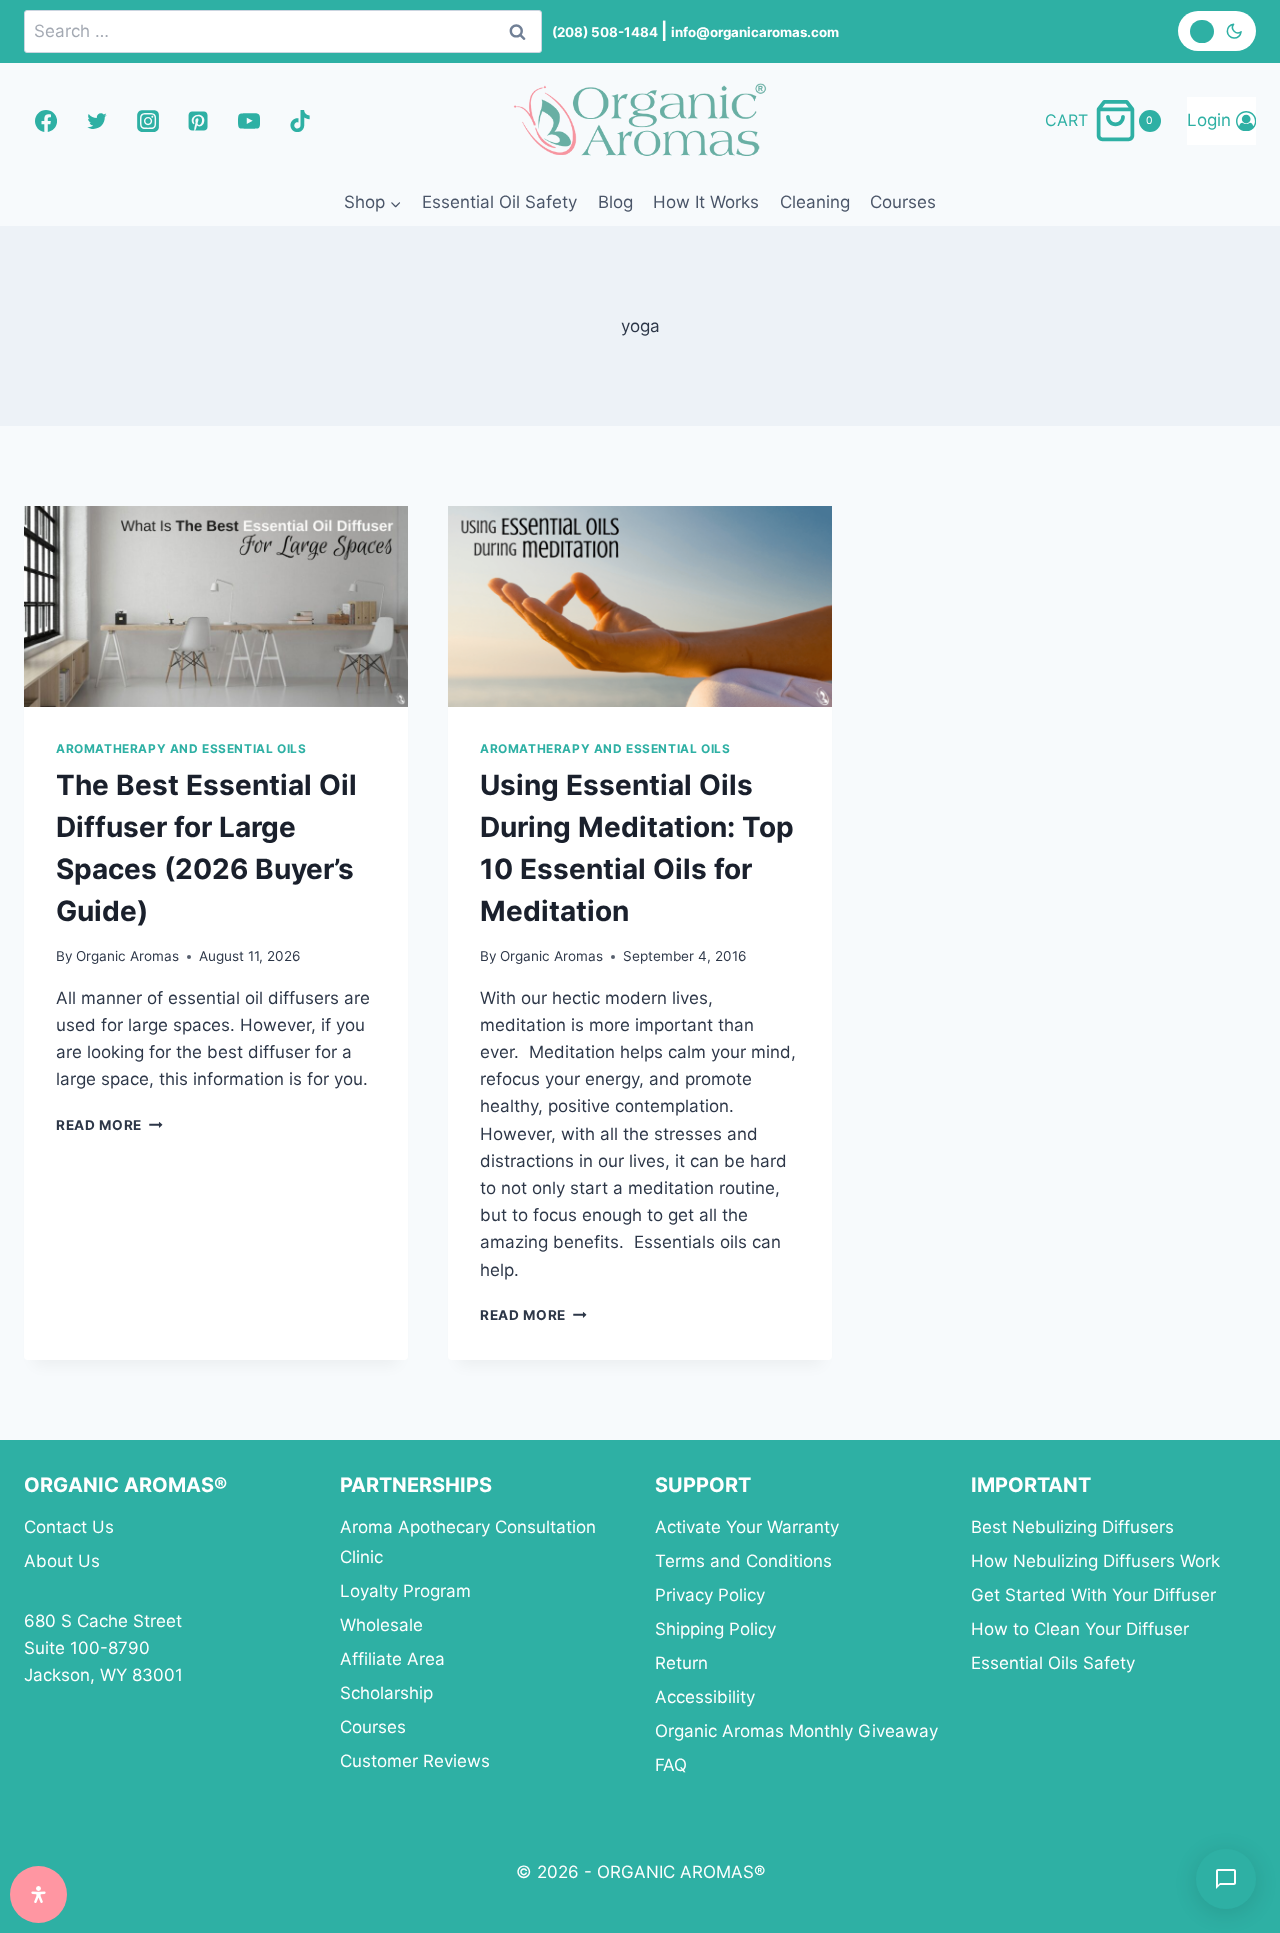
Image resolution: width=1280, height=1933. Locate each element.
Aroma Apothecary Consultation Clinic (468, 1542)
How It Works (706, 202)
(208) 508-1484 (606, 32)
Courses (903, 202)
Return (681, 1663)
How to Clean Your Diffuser (1080, 1629)
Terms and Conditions (743, 1561)
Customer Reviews (415, 1761)
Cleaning (815, 202)
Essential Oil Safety (499, 202)
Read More (109, 1125)
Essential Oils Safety (1053, 1663)
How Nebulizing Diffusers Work (1095, 1561)
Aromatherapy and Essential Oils (181, 748)
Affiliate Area (392, 1659)
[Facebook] (46, 121)
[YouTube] (249, 121)
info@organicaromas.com (755, 32)
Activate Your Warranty (747, 1527)
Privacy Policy (710, 1595)
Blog (615, 202)
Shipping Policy (715, 1629)
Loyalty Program (405, 1591)
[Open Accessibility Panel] (38, 1894)
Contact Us (69, 1527)
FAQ (671, 1765)
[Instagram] (148, 121)
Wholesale (381, 1625)
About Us (62, 1561)
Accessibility (705, 1697)
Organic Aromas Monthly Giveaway (796, 1731)
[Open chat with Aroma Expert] (1226, 1879)
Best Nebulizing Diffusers (1072, 1527)
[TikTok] (300, 121)
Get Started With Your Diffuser (1093, 1595)
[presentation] (216, 606)
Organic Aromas (127, 956)
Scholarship (386, 1693)
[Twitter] (97, 121)
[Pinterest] (198, 121)
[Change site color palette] (1217, 31)
